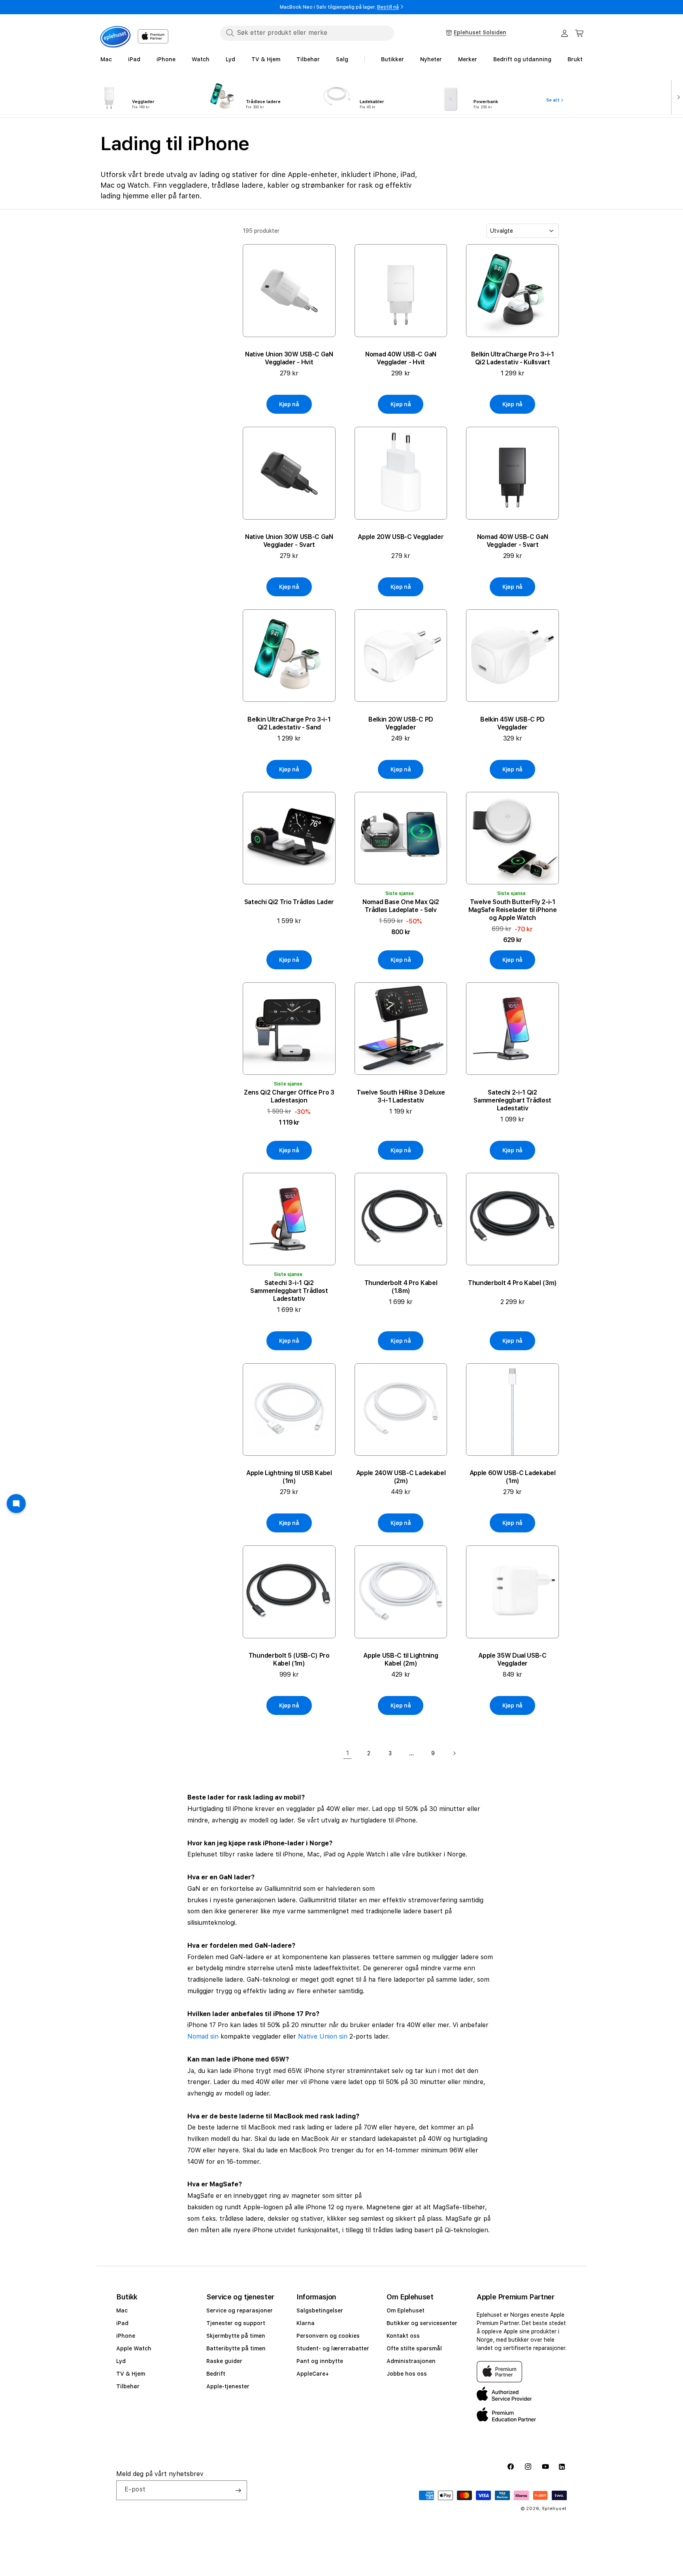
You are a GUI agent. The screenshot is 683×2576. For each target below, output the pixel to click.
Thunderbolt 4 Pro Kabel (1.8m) (401, 1287)
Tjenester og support (236, 2323)
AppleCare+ (313, 2374)
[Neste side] (454, 1753)
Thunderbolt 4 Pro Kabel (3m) (512, 1283)
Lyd (121, 2361)
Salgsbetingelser (320, 2310)
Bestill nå (388, 7)
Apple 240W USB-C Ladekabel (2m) (401, 1477)
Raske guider (224, 2361)
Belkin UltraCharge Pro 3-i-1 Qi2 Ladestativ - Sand (289, 723)
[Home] (115, 37)
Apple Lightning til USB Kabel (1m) (289, 1477)
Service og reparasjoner (240, 2310)
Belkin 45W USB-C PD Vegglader (512, 723)
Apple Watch (134, 2348)
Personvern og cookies (328, 2336)
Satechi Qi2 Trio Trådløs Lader (289, 902)
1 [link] (348, 1753)
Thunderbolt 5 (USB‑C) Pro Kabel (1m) (289, 1659)
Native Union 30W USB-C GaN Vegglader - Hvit (289, 358)
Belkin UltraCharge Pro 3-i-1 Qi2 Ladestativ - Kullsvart (513, 358)
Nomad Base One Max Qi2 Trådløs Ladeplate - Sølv (401, 906)
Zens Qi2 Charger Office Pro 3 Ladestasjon (289, 1096)
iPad (122, 2323)
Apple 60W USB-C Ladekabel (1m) (513, 1477)
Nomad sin (203, 2036)
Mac (122, 2310)
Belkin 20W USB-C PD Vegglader (401, 723)
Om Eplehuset (406, 2310)
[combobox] (307, 33)
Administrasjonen (411, 2361)
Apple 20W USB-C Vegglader (401, 537)
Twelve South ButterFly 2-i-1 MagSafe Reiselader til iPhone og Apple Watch (513, 910)
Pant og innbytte (320, 2361)
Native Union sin (323, 2036)
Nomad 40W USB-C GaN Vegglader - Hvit (401, 358)
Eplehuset (555, 2509)
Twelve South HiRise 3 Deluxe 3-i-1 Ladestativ (401, 1096)
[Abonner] (238, 2490)
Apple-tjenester (228, 2386)
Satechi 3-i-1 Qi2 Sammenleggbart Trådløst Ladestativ (289, 1291)
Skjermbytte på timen (236, 2336)
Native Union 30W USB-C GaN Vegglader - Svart (289, 541)
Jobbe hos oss (407, 2374)
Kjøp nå (289, 404)
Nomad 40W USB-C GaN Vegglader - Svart (513, 541)
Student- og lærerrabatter (333, 2348)
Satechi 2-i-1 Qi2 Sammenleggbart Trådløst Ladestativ (512, 1100)
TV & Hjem (131, 2374)
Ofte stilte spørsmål (414, 2348)
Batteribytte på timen (236, 2348)
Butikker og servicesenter (422, 2323)
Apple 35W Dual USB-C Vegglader (512, 1659)
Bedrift (216, 2374)
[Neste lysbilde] (677, 96)
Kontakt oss (403, 2336)
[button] (579, 33)
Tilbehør (128, 2386)
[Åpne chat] (16, 1504)
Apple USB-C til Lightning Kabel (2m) (401, 1659)
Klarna (306, 2323)
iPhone (126, 2336)
